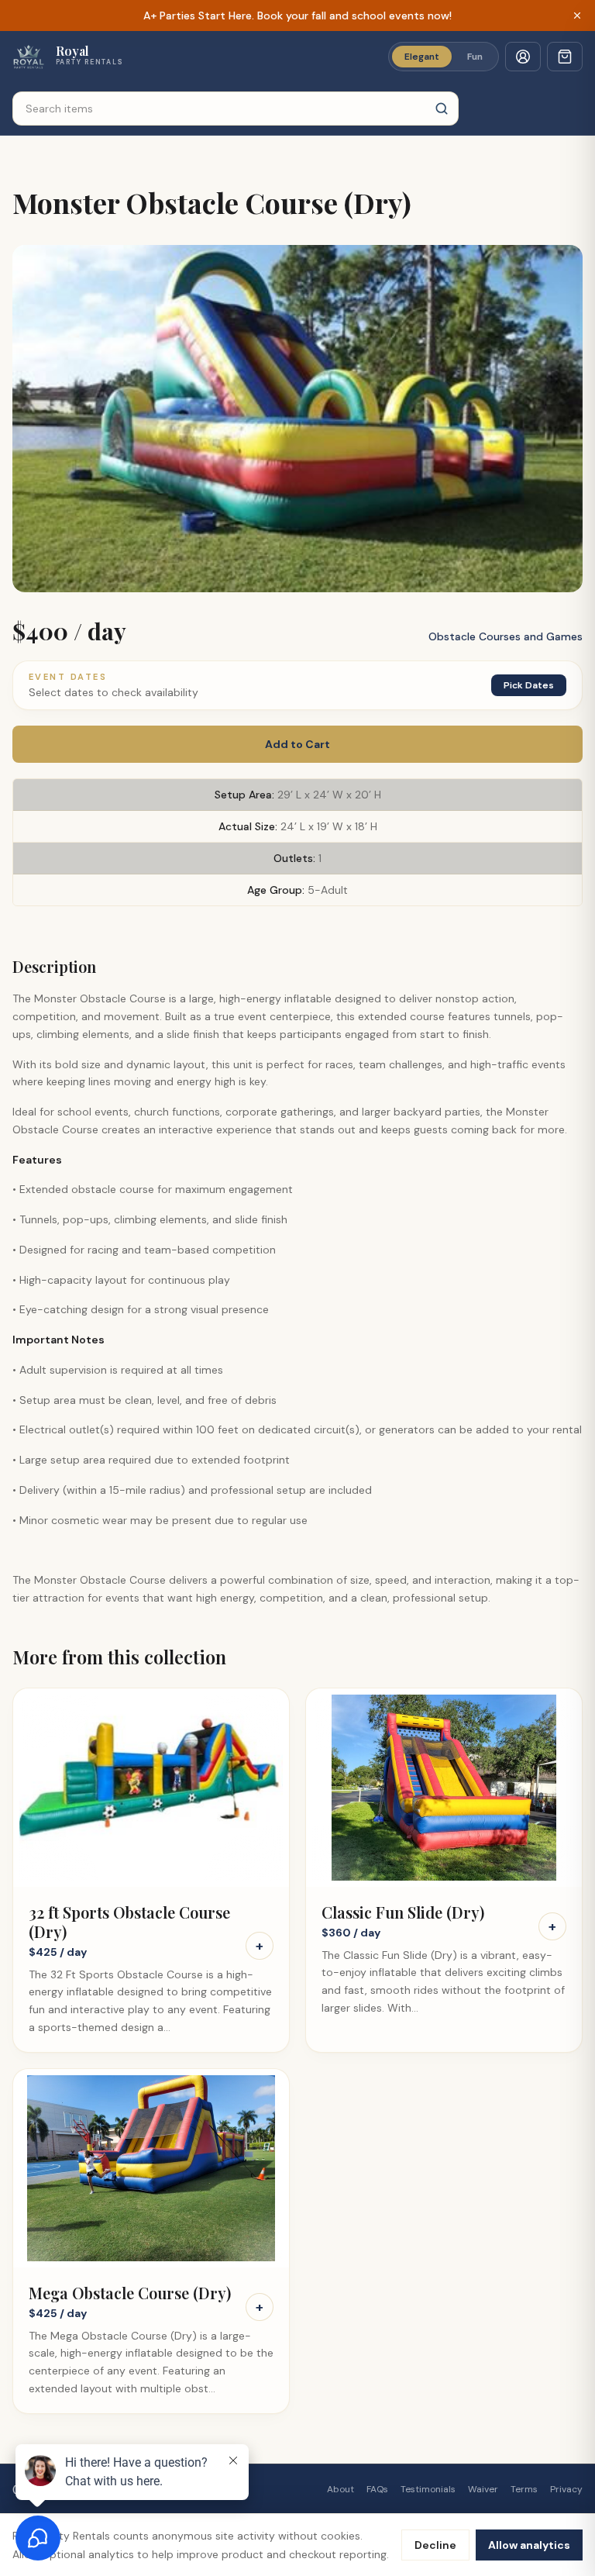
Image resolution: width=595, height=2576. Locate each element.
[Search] (442, 109)
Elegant (422, 57)
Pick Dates (529, 685)
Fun (475, 57)
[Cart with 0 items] (565, 57)
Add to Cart (297, 744)
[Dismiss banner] (577, 16)
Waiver (483, 2489)
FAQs (377, 2489)
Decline (435, 2545)
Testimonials (428, 2489)
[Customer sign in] (523, 57)
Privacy (566, 2489)
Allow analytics (529, 2545)
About (340, 2489)
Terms (524, 2489)
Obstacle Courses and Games (506, 636)
